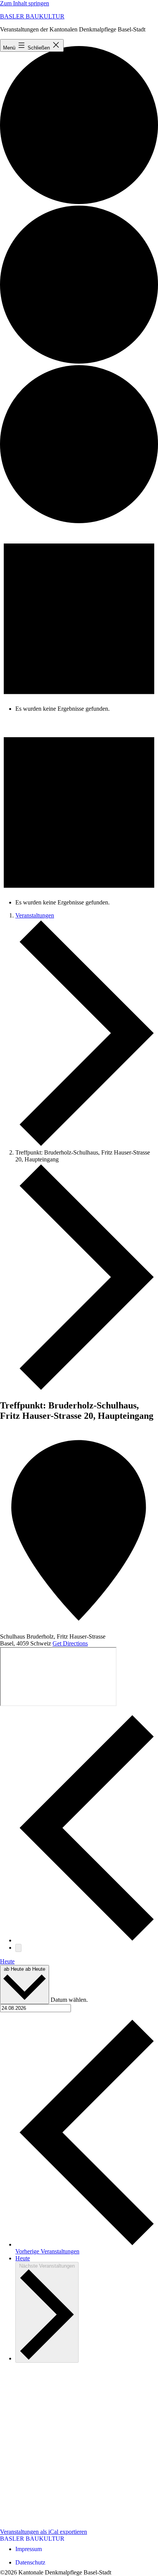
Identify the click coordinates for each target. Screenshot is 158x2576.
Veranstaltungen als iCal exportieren (44, 2532)
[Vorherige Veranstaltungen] (87, 1940)
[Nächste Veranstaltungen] (18, 1948)
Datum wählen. (69, 2000)
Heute (7, 1961)
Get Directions (70, 1643)
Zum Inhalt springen (25, 3)
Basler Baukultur (32, 16)
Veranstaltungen (35, 915)
